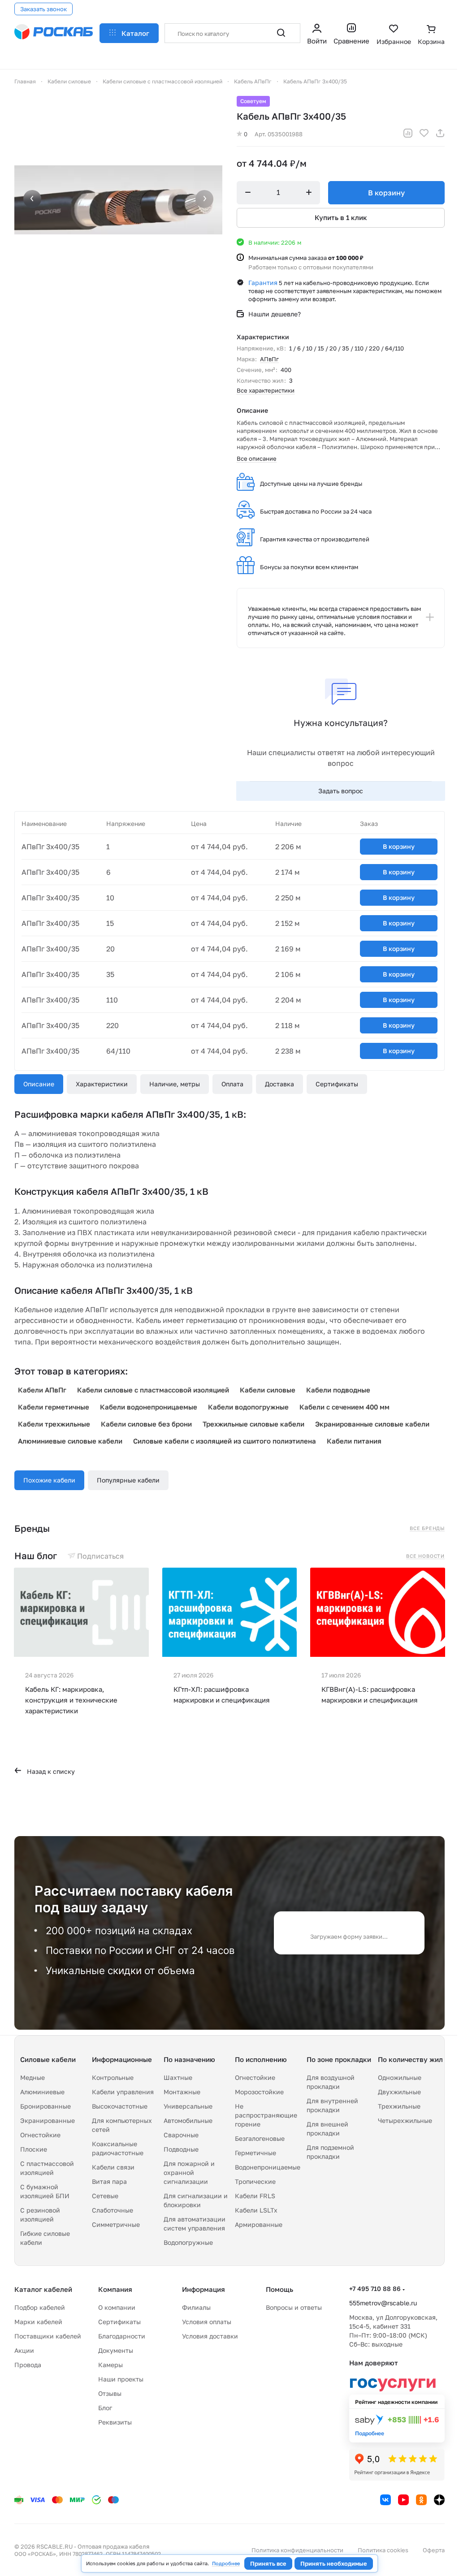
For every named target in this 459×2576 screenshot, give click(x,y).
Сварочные (181, 2135)
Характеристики (102, 1084)
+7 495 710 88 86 (375, 2289)
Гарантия (263, 283)
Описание (39, 1084)
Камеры (110, 2365)
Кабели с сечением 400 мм (344, 1407)
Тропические (255, 2181)
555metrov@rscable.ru (383, 2303)
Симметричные (116, 2224)
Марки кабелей (38, 2322)
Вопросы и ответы (294, 2307)
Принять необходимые (334, 2563)
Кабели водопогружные (248, 1407)
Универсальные (188, 2106)
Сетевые (105, 2196)
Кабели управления (123, 2092)
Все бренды (427, 1528)
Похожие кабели (49, 1480)
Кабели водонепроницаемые (149, 1407)
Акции (24, 2350)
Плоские (34, 2149)
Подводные (181, 2149)
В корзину (386, 193)
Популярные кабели (128, 1480)
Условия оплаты (207, 2322)
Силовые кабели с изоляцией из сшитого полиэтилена (225, 1441)
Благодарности (122, 2336)
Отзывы (110, 2393)
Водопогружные (188, 2242)
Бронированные (45, 2106)
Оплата (232, 1084)
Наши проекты (121, 2379)
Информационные (122, 2059)
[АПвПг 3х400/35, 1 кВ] (118, 200)
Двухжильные (399, 2092)
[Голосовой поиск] (261, 33)
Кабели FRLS (255, 2196)
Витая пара (109, 2181)
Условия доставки (210, 2336)
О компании (117, 2307)
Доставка (279, 1084)
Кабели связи (113, 2167)
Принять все (268, 2563)
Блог (105, 2408)
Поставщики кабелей (48, 2336)
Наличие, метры (175, 1084)
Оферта (434, 2550)
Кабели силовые (268, 1390)
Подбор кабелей (40, 2307)
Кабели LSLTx (256, 2210)
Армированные (259, 2224)
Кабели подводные (338, 1390)
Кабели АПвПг (42, 1390)
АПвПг (269, 359)
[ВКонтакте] (385, 2500)
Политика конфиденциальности (297, 2550)
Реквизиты (115, 2422)
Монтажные (182, 2092)
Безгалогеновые (260, 2138)
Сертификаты (337, 1084)
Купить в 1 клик (341, 217)
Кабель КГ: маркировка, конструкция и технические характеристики (71, 1700)
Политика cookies (383, 2550)
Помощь (279, 2289)
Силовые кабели (48, 2059)
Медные (32, 2077)
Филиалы (196, 2307)
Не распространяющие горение (266, 2115)
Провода (28, 2365)
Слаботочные (113, 2210)
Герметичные (255, 2153)
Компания (115, 2289)
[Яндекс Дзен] (439, 2500)
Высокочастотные (120, 2106)
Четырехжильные (405, 2120)
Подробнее (226, 2563)
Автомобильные (188, 2120)
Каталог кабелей (43, 2289)
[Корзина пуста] (431, 35)
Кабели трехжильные (54, 1424)
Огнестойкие (40, 2135)
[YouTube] (403, 2500)
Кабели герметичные (54, 1407)
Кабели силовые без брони (146, 1424)
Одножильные (400, 2077)
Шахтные (178, 2077)
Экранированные (48, 2120)
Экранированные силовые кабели (372, 1424)
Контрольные (113, 2077)
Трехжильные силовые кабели (253, 1424)
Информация (204, 2289)
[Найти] (281, 33)
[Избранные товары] (394, 35)
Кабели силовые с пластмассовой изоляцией (153, 1390)
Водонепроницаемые (268, 2167)
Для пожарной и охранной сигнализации (189, 2172)
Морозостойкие (259, 2092)
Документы (116, 2350)
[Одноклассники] (421, 2500)
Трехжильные (399, 2106)
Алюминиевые (42, 2092)
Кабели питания (354, 1441)
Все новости (425, 1556)
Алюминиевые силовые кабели (70, 1441)
